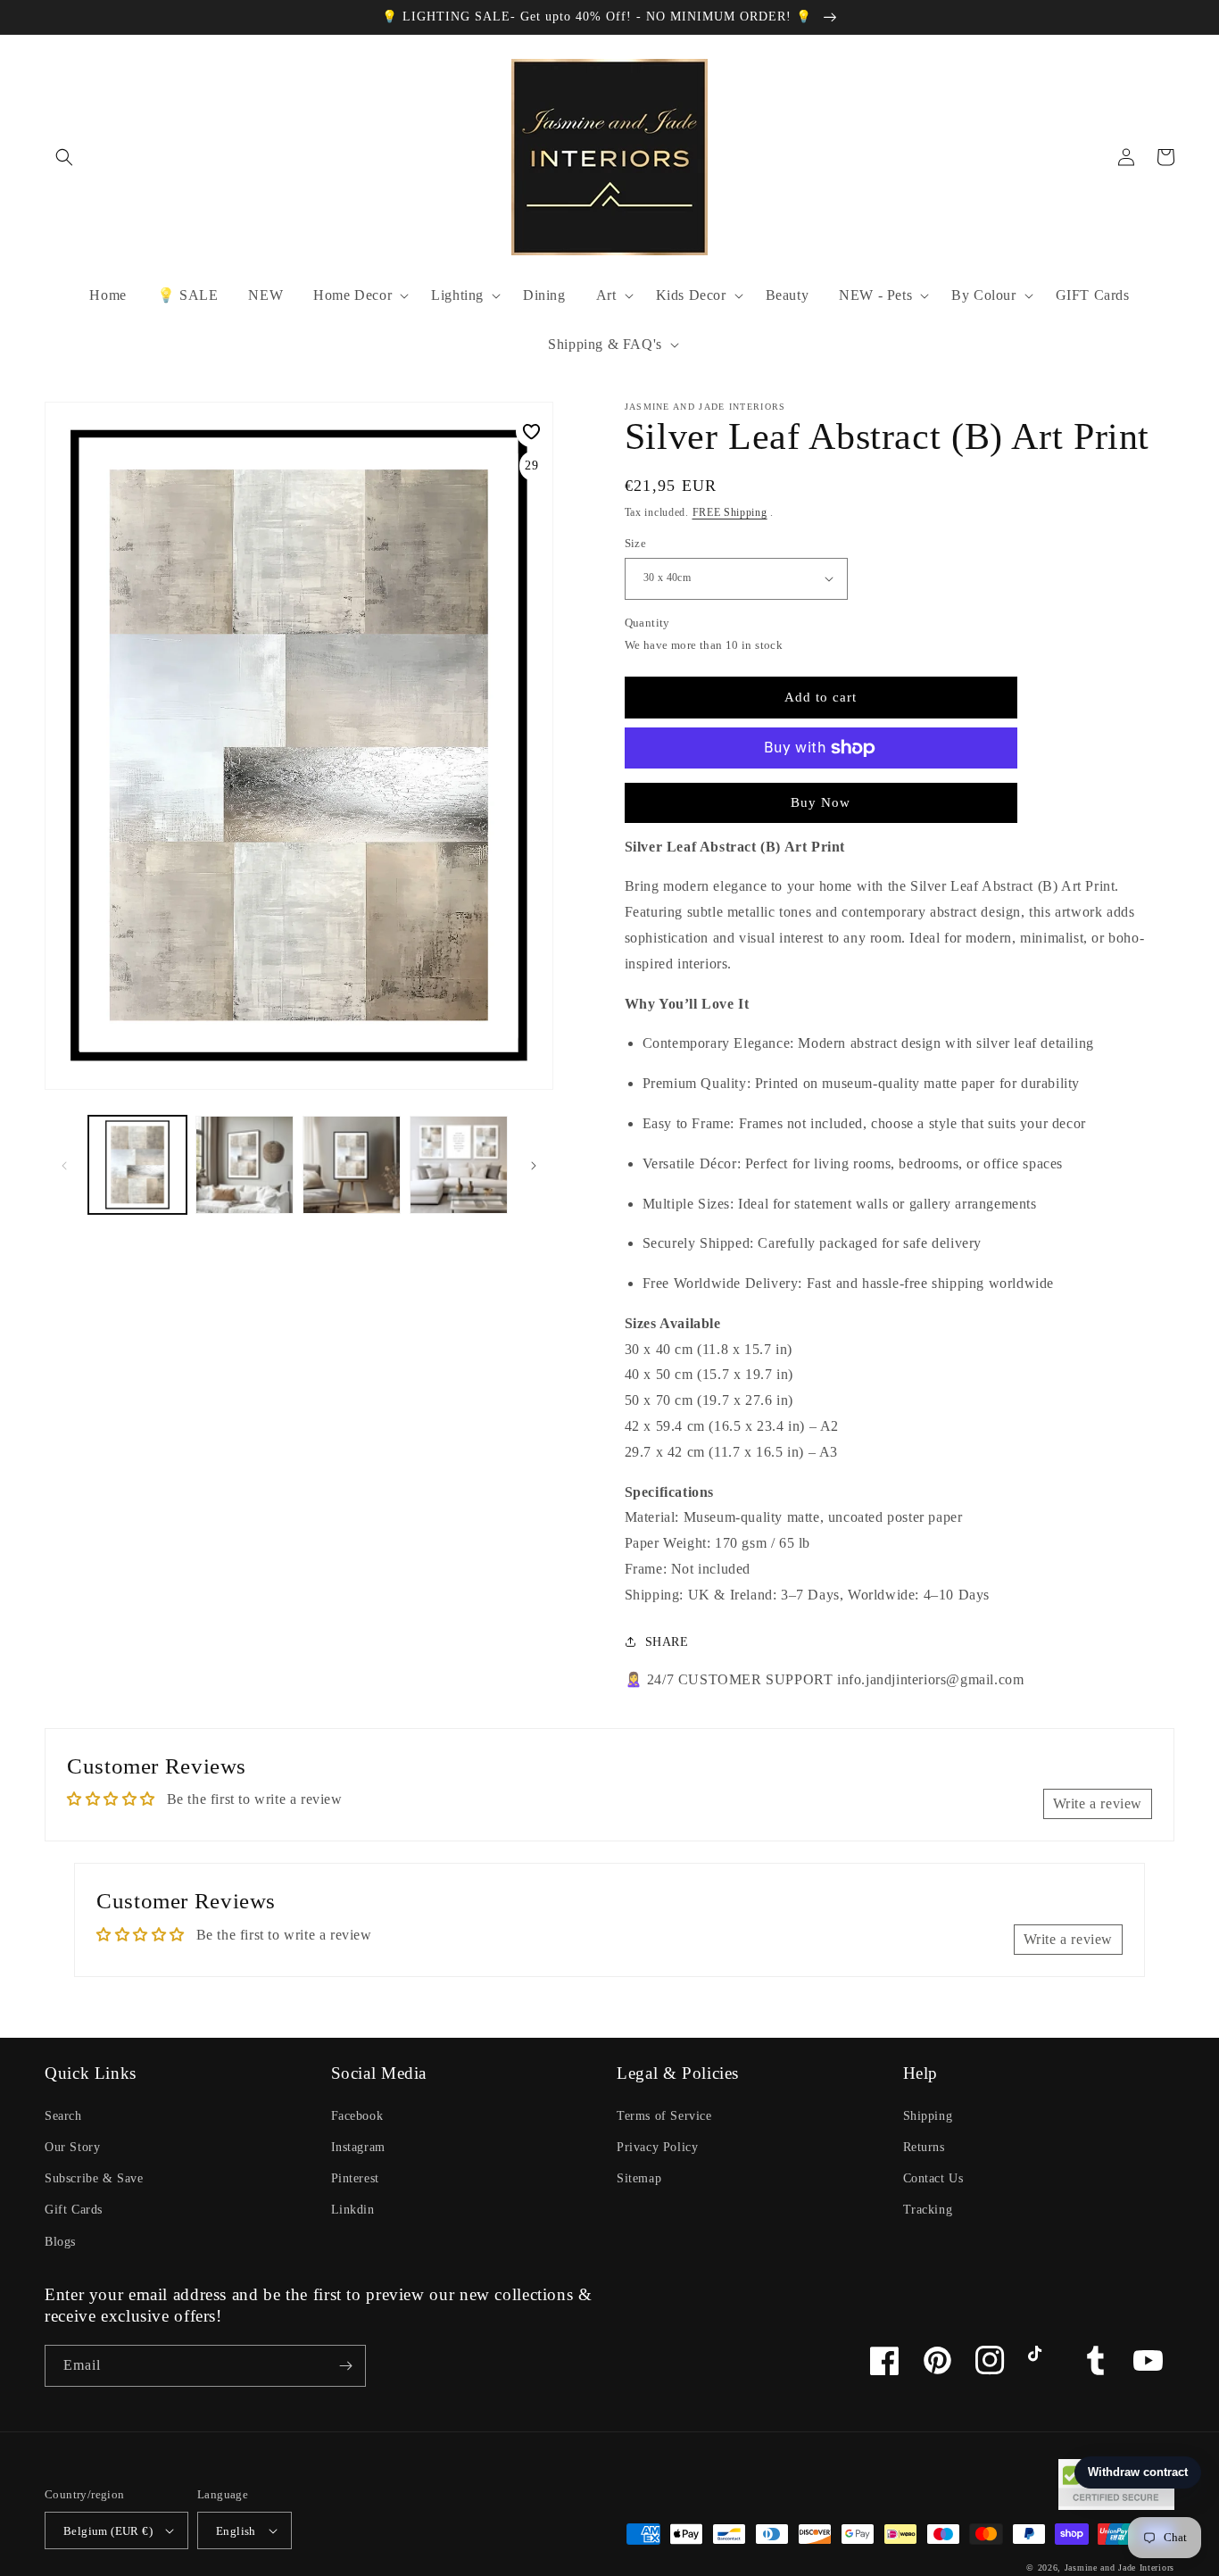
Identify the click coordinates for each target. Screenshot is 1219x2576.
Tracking (928, 2210)
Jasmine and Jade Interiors (1119, 2568)
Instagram (358, 2147)
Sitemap (639, 2178)
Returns (924, 2147)
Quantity (647, 623)
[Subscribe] (345, 2366)
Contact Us (933, 2178)
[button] (64, 157)
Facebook (357, 2116)
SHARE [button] (667, 1642)
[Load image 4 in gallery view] (459, 1165)
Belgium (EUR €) (108, 2531)
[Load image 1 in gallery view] (137, 1165)
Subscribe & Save (94, 2178)
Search (63, 2116)
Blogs (60, 2242)
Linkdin (353, 2210)
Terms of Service (664, 2116)
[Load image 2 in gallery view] (245, 1165)
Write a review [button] (1098, 1803)
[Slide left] (64, 1165)
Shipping (928, 2116)
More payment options (821, 791)
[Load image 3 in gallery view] (352, 1165)
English (236, 2531)
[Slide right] (534, 1165)
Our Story (72, 2147)
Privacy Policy (657, 2147)
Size (636, 543)
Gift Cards (74, 2210)
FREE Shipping (730, 512)
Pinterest (355, 2178)
